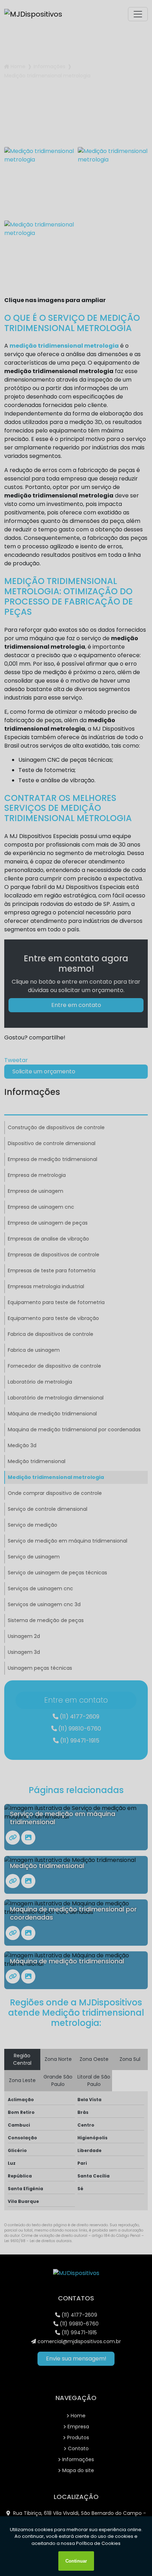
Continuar (76, 2561)
